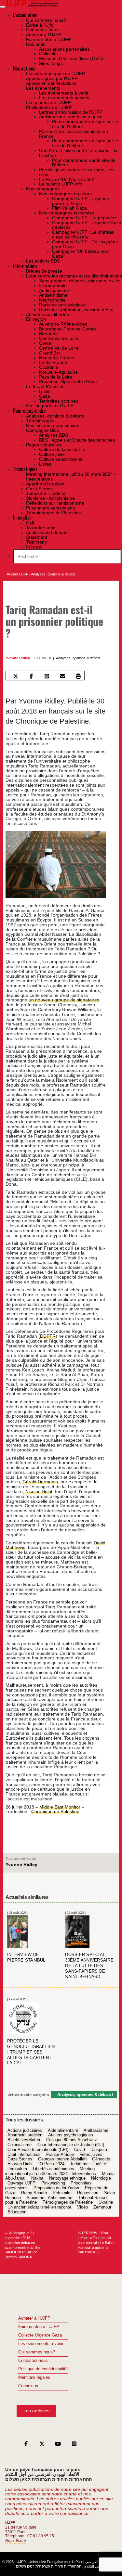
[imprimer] (78, 676)
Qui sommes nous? (37, 2352)
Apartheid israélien (25, 2135)
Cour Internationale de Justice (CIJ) (71, 2145)
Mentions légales (34, 2377)
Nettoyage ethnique (67, 2179)
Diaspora (99, 2150)
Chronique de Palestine (55, 1811)
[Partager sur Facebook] (31, 676)
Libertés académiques (54, 2169)
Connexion (28, 2386)
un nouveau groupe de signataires (64, 1000)
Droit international (24, 2155)
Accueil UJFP (18, 574)
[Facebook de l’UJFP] (26, 2445)
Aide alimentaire (63, 2131)
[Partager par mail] (63, 676)
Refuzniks (62, 2193)
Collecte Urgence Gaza (40, 2335)
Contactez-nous (33, 2361)
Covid (80, 2150)
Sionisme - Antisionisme (49, 2198)
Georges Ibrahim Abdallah (62, 2159)
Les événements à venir (41, 2344)
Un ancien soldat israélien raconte (39, 2207)
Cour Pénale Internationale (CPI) (38, 2150)
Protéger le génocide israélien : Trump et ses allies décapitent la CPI (31, 2052)
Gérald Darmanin (40, 1482)
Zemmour (102, 2207)
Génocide (101, 2159)
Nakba (37, 2179)
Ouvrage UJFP (21, 2183)
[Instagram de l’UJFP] (74, 2445)
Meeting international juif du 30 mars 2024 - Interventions (51, 2171)
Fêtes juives (91, 2155)
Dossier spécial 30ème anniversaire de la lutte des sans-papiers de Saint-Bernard (89, 1966)
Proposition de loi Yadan (56, 2188)
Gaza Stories (20, 2159)
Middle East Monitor (60, 1807)
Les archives (36, 2411)
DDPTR (48, 1336)
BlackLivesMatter (24, 2140)
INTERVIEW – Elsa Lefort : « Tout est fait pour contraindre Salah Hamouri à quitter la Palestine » (96, 2242)
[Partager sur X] (16, 676)
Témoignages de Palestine (68, 2203)
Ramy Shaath (34, 2193)
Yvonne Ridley (18, 658)
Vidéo (82, 2207)
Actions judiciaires (25, 2131)
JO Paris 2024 (51, 2164)
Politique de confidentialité (43, 2369)
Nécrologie (101, 2179)
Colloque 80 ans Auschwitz (72, 2140)
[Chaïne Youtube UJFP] (58, 2445)
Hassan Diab (20, 2164)
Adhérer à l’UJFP (34, 2318)
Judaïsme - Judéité (88, 2164)
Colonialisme (20, 2145)
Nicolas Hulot (39, 1491)
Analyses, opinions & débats (53, 574)
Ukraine (106, 2203)
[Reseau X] (42, 2445)
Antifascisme (96, 2131)
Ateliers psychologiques (71, 2135)
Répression (88, 2193)
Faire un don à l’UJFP (39, 2327)
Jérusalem (17, 2169)
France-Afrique (60, 2155)
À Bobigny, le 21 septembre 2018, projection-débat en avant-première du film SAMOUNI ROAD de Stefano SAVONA (22, 2245)
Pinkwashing (53, 2183)
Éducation (17, 2212)
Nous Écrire (16, 2541)
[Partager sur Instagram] (47, 676)
